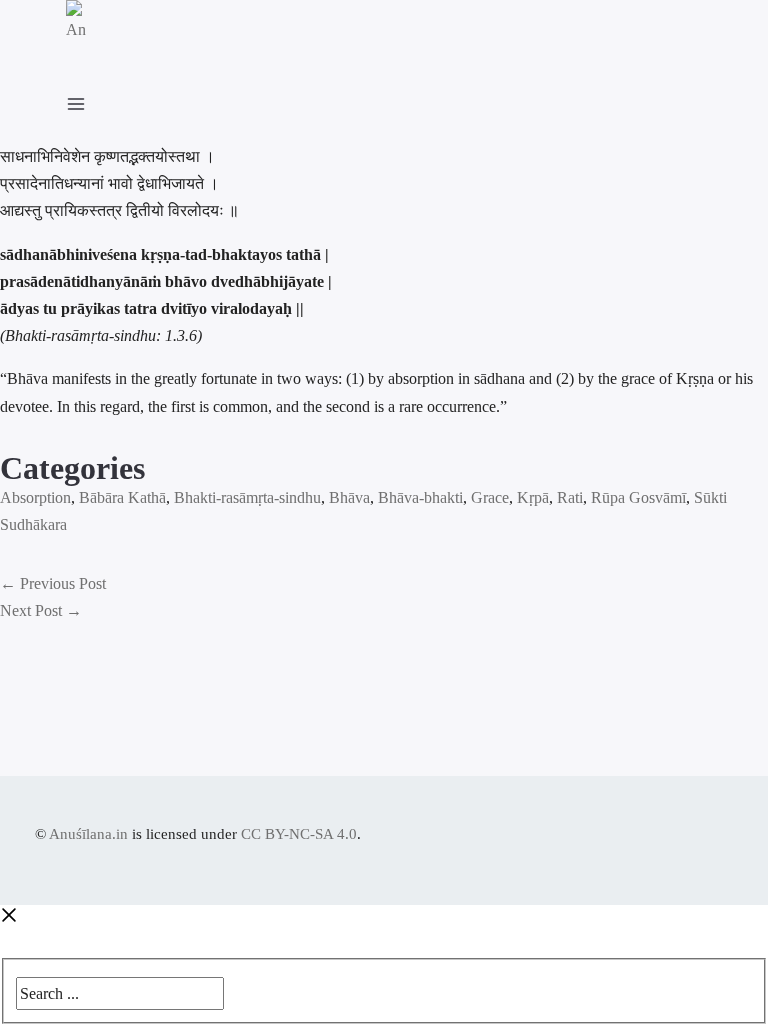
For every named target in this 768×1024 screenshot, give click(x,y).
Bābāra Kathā (122, 497)
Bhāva (349, 497)
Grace (490, 497)
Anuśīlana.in (88, 834)
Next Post (41, 610)
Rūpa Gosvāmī (638, 497)
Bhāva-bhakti (420, 497)
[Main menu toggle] (86, 100)
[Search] (238, 989)
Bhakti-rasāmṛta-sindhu (247, 497)
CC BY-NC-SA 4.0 (299, 834)
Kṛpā (533, 497)
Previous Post (53, 583)
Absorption (35, 497)
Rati (570, 497)
